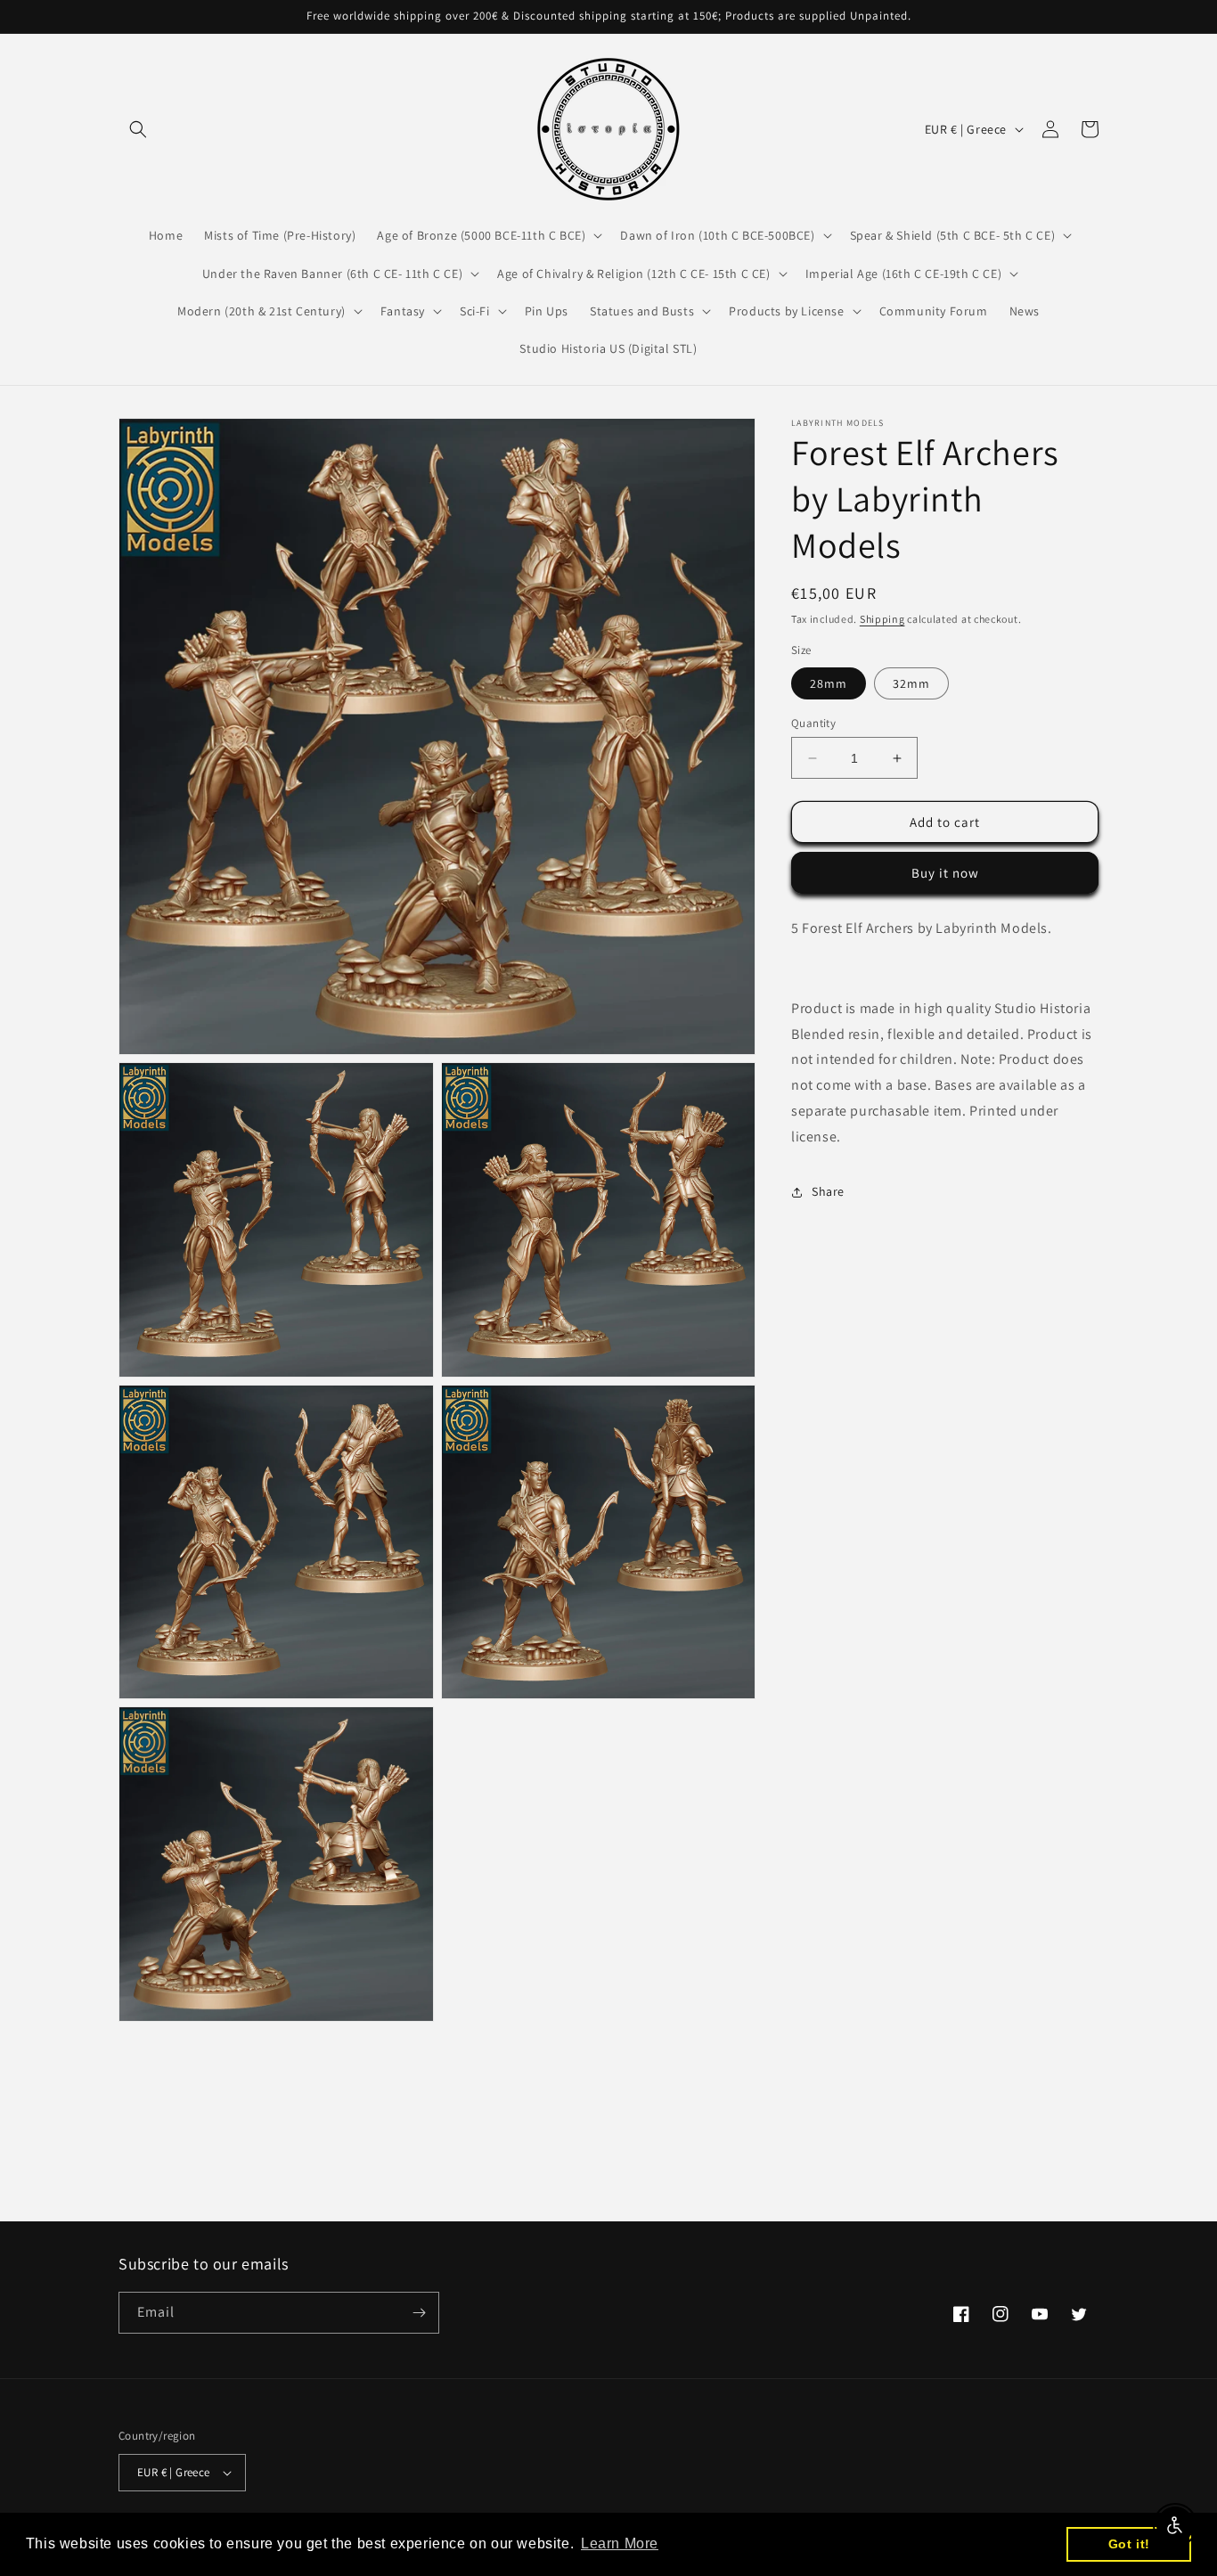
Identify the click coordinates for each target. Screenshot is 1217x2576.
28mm (829, 683)
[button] (138, 129)
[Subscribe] (419, 2313)
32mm (911, 683)
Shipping (882, 619)
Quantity (813, 723)
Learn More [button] (620, 2543)
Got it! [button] (1129, 2544)
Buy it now (945, 874)
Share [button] (828, 1191)
